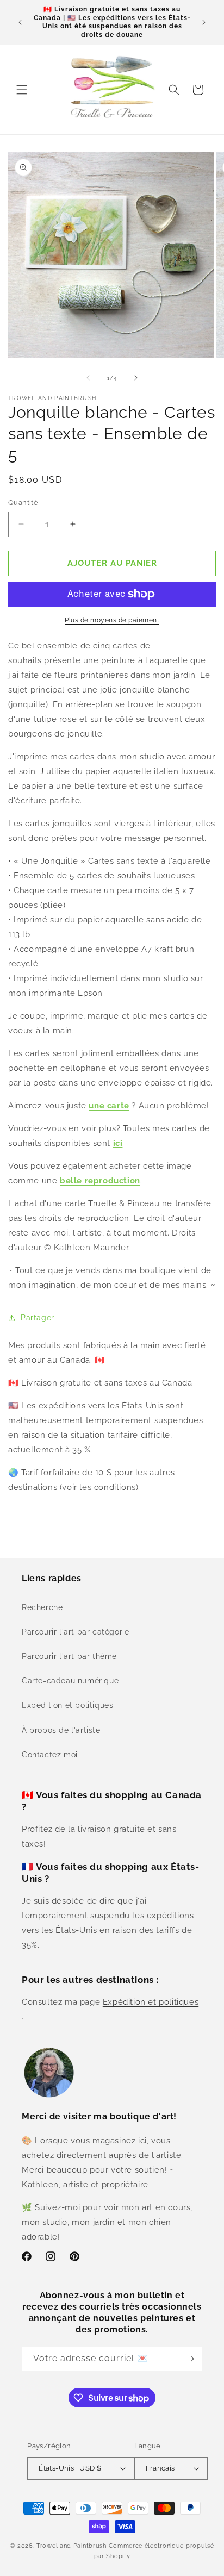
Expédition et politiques (67, 1705)
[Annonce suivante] (204, 22)
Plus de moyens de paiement (112, 620)
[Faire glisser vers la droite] (136, 378)
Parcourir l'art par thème (69, 1656)
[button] (22, 90)
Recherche (42, 1607)
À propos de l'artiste (61, 1730)
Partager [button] (38, 1318)
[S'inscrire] (190, 2359)
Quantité (23, 503)
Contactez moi (50, 1755)
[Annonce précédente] (20, 22)
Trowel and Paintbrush (71, 2546)
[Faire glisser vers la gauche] (88, 378)
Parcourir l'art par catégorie (75, 1632)
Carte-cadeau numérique (70, 1681)
